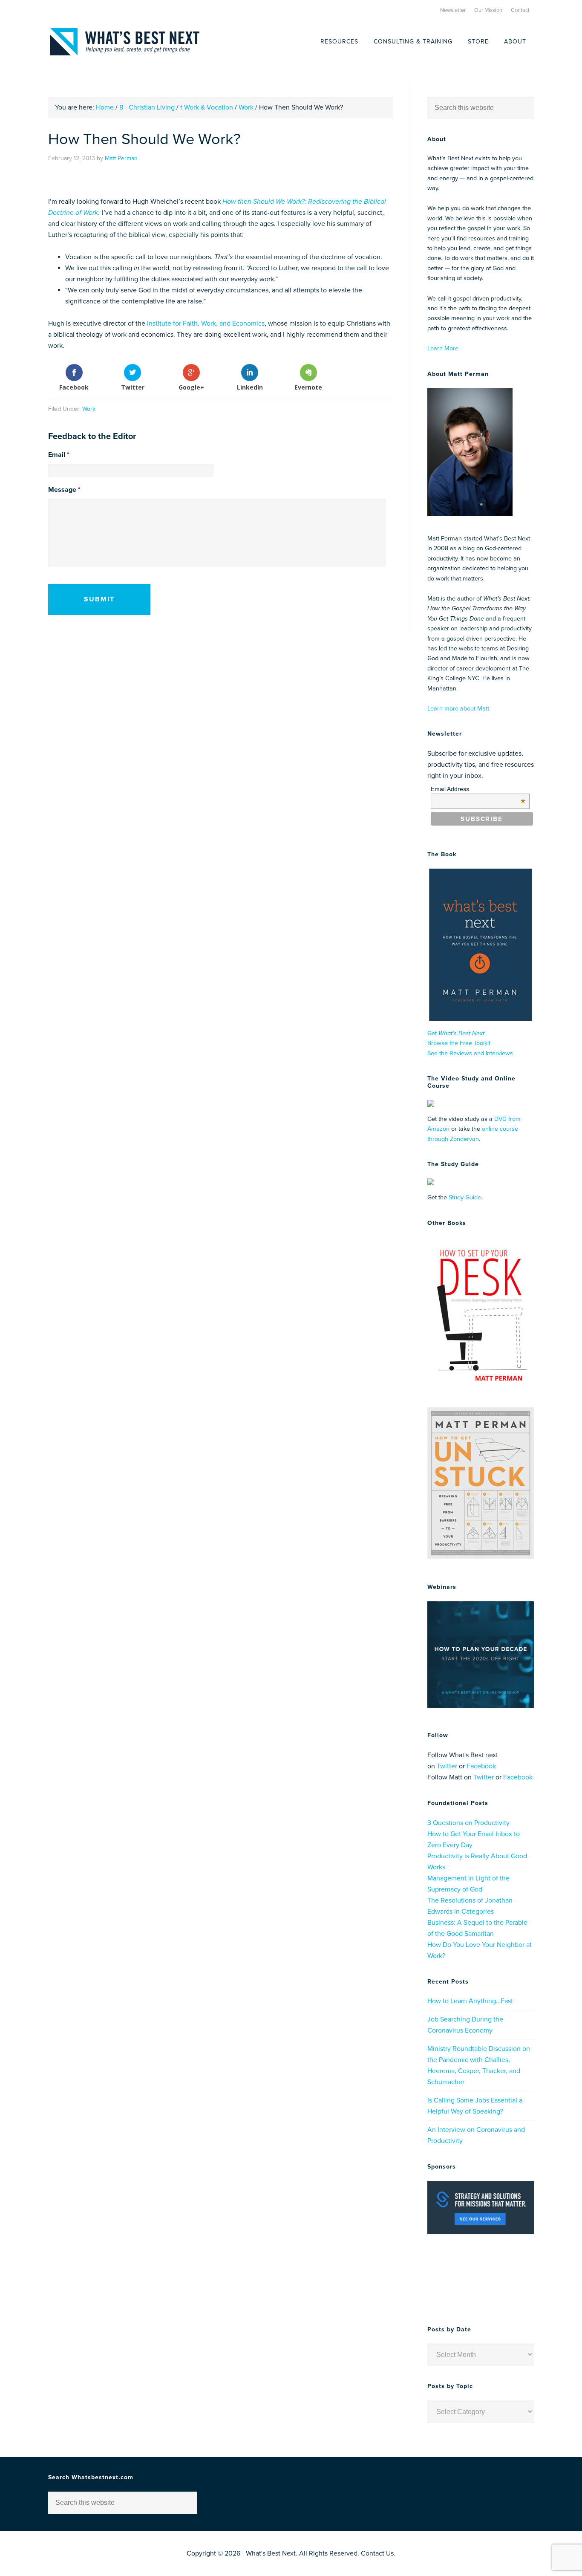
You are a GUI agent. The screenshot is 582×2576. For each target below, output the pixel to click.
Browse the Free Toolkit (459, 1043)
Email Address (478, 789)
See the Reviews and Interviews (470, 1053)
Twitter (447, 1766)
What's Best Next (125, 42)
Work (89, 409)
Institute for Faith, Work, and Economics (206, 323)
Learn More (443, 348)
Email (59, 455)
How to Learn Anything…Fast (470, 2001)
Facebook (481, 1766)
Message (64, 490)
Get (456, 1033)
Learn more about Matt (458, 709)
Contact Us (377, 2553)
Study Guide (465, 1197)
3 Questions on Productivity (468, 1823)
